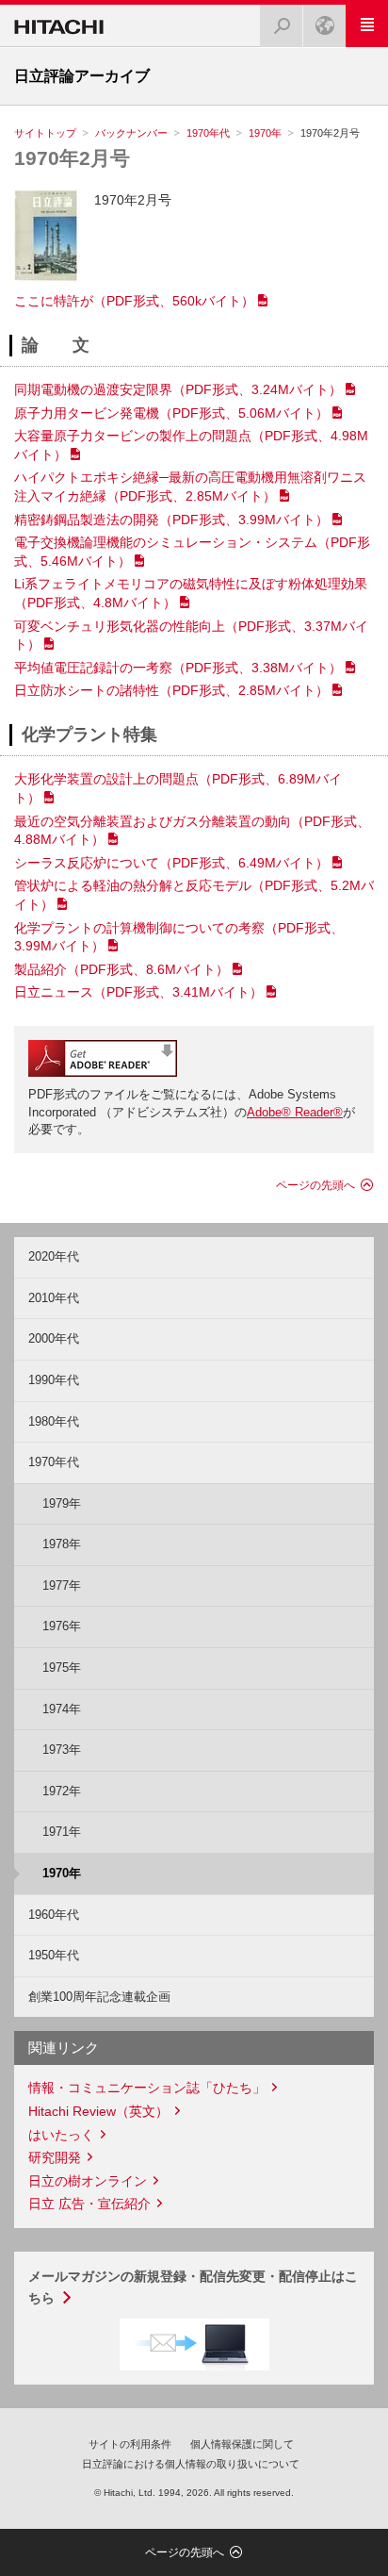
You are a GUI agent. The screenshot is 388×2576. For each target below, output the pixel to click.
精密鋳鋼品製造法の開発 (171, 520)
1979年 (62, 1503)
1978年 (62, 1544)
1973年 (62, 1750)
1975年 (62, 1668)
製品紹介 (121, 969)
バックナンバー (131, 133)
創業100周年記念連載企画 (99, 1997)
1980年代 (54, 1421)
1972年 (62, 1791)
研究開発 (55, 2157)
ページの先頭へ (315, 1185)
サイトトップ (45, 133)
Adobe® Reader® (295, 1112)
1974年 (62, 1709)
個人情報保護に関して (242, 2444)
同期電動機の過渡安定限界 (178, 389)
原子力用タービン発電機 (171, 413)
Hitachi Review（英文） (98, 2111)
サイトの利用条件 (130, 2444)
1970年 (265, 133)
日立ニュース (138, 992)
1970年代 (208, 133)
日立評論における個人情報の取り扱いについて (191, 2464)
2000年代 (54, 1338)
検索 (282, 26)
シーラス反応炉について (171, 863)
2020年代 (54, 1256)
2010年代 (54, 1298)
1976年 (62, 1626)
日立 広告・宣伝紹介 (89, 2204)
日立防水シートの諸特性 (171, 690)
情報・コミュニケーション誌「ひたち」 (147, 2088)
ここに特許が (134, 301)
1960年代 (54, 1915)
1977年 (62, 1585)
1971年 (62, 1832)
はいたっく (61, 2135)
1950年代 (54, 1955)
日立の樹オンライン (88, 2181)
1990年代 (54, 1380)
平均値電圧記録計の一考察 (178, 668)
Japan (324, 26)
